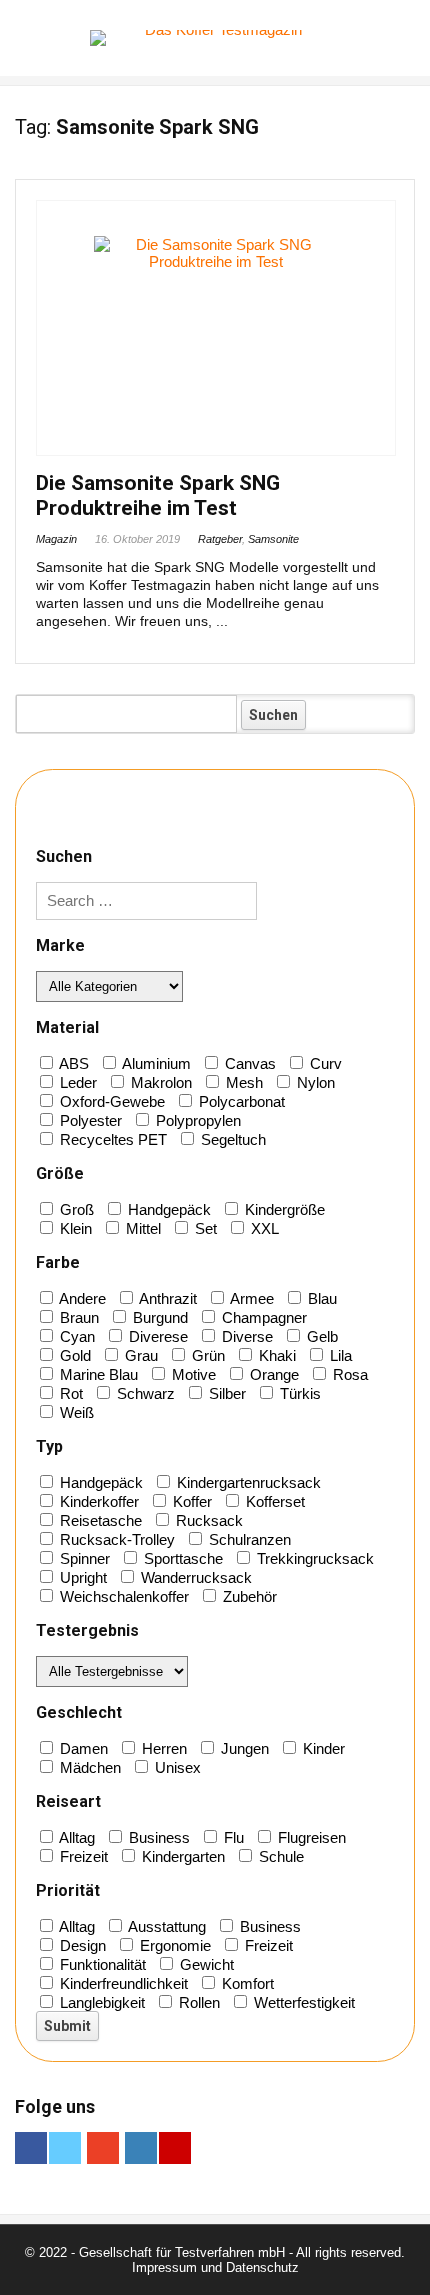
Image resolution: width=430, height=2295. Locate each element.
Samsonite (273, 539)
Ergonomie (173, 1945)
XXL (263, 1228)
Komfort (246, 1983)
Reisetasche (99, 1520)
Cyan (75, 1336)
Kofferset (273, 1501)
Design (81, 1945)
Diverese (156, 1336)
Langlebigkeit (100, 2002)
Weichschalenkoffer (122, 1596)
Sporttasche (181, 1558)
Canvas (248, 1063)
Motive (192, 1374)
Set (204, 1228)
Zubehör (248, 1596)
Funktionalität (101, 1964)
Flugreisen (310, 1837)
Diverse (245, 1336)
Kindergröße (283, 1209)
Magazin (56, 539)
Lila (339, 1355)
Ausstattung (165, 1926)
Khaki (275, 1355)
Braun (77, 1317)
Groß (75, 1209)
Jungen (243, 1748)
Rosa (348, 1374)
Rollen (197, 2002)
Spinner (83, 1558)
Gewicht (205, 1964)
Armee (250, 1298)
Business (157, 1837)
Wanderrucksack (194, 1577)
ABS (72, 1063)
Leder (76, 1082)
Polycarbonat (240, 1101)
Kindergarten (181, 1856)
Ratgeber (220, 539)
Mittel (141, 1228)
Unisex (176, 1767)
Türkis (298, 1393)
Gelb (320, 1336)
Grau (139, 1355)
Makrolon (159, 1082)
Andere (81, 1298)
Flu (232, 1837)
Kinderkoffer (97, 1501)
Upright (81, 1577)
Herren (162, 1748)
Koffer (190, 1501)
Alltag (75, 1837)
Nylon (314, 1082)
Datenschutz (262, 2267)
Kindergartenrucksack (247, 1482)
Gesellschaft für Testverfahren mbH (182, 2252)
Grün (206, 1355)
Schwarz (144, 1393)
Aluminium (155, 1063)
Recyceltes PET (111, 1139)
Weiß (75, 1412)
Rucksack (207, 1520)
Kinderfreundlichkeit (122, 1983)
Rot (69, 1393)
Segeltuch (231, 1139)
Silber (225, 1393)
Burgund (158, 1317)
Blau (320, 1298)
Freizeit (82, 1856)
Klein (74, 1228)
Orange (272, 1374)
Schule (279, 1856)
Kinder (322, 1748)
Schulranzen (248, 1539)
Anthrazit (166, 1298)
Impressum (164, 2267)
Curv (324, 1063)
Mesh (242, 1082)
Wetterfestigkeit (302, 2002)
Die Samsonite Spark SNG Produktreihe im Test (158, 495)
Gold (73, 1355)
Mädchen (88, 1767)
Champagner (262, 1317)
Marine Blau (97, 1374)
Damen (82, 1748)
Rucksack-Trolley (115, 1539)
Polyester (89, 1120)
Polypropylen (196, 1120)
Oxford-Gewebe (110, 1101)
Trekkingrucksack (313, 1558)
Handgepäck (167, 1209)
